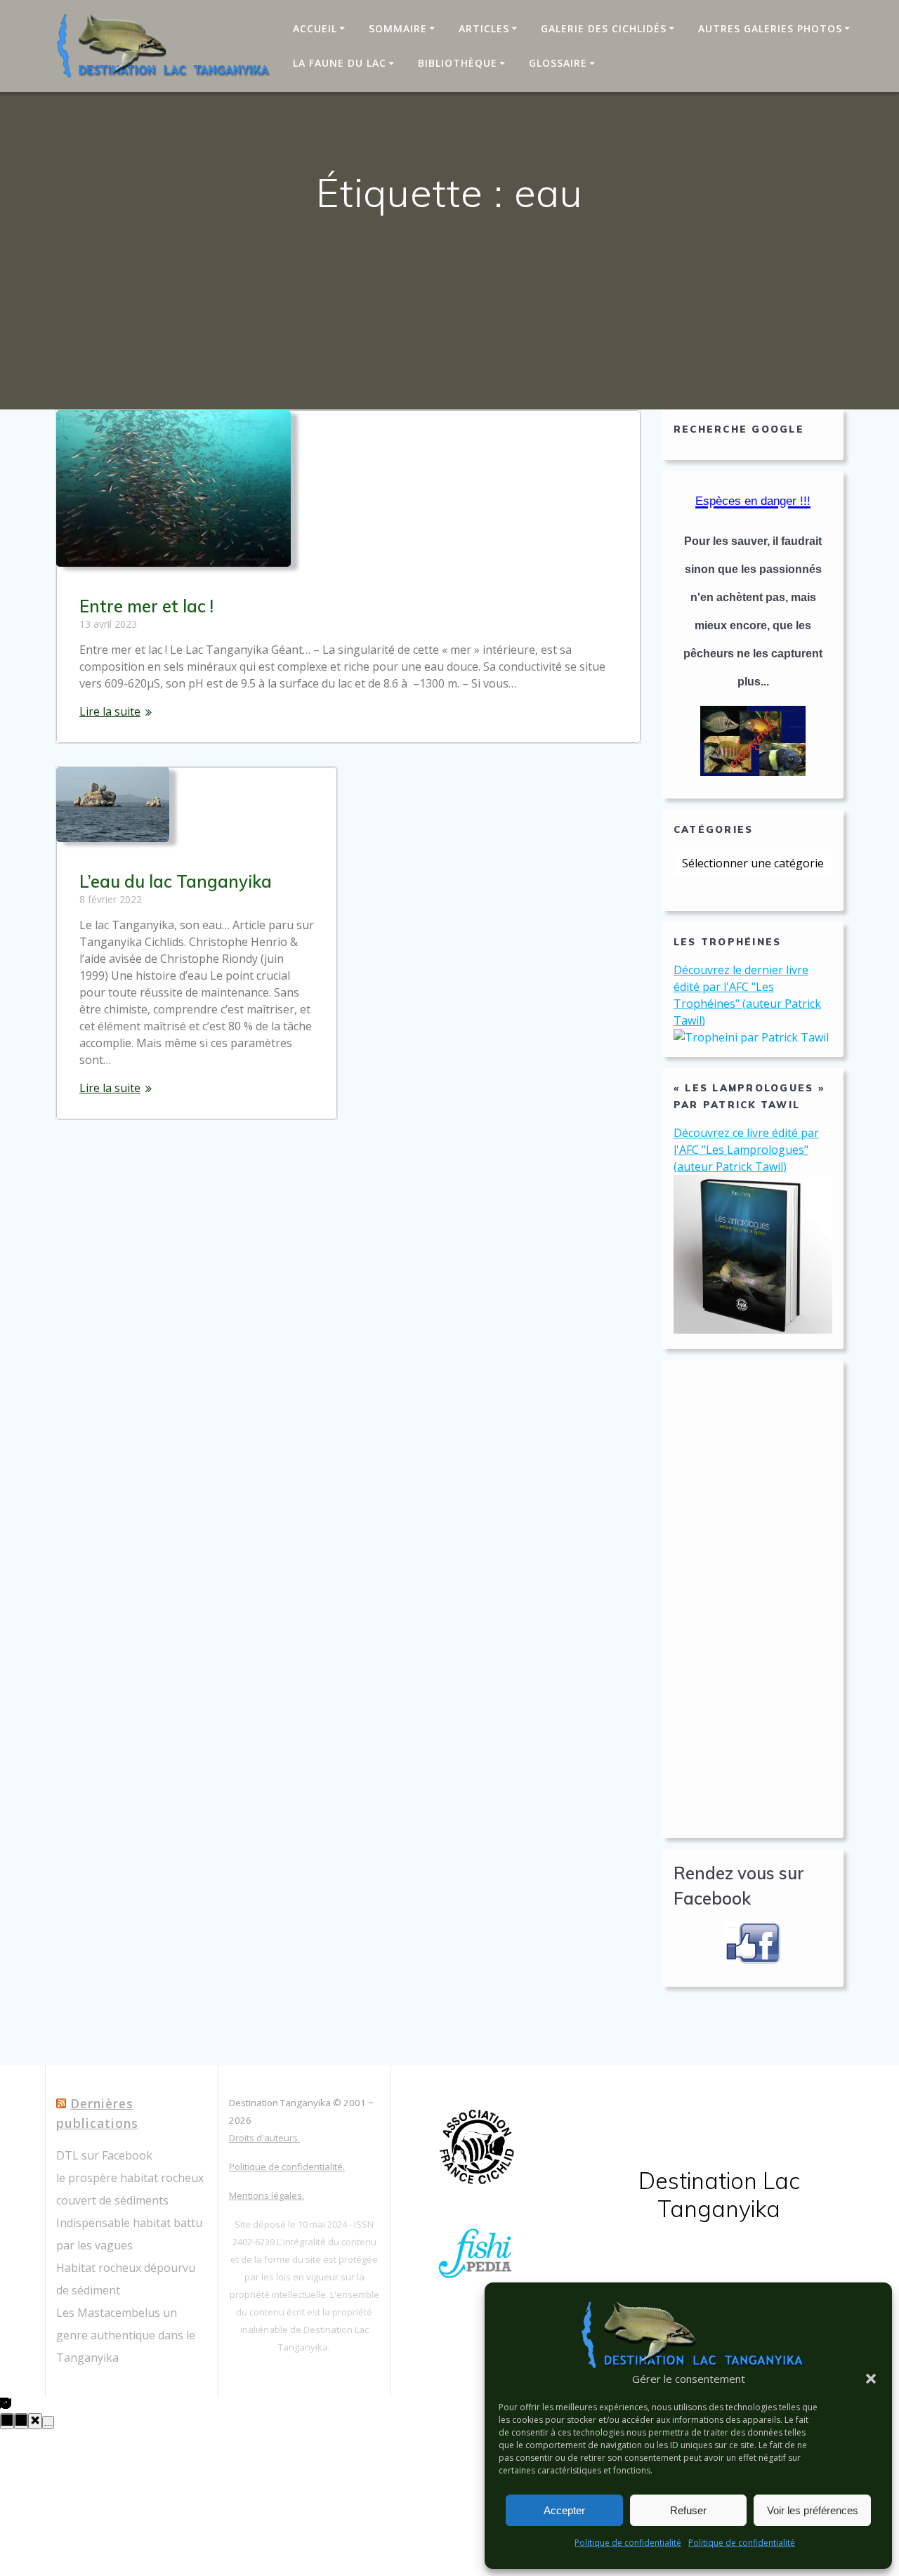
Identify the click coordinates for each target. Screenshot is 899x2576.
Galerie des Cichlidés (604, 28)
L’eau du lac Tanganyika (176, 881)
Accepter (564, 2510)
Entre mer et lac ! (146, 606)
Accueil (315, 28)
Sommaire (398, 28)
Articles (484, 28)
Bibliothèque (458, 63)
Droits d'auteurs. (264, 2138)
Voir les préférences (813, 2510)
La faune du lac (340, 63)
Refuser (688, 2510)
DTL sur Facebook (104, 2155)
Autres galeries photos (770, 28)
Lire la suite (110, 711)
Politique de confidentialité (628, 2543)
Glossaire (558, 63)
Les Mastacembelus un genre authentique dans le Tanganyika (126, 2335)
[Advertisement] (753, 1599)
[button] (871, 2379)
